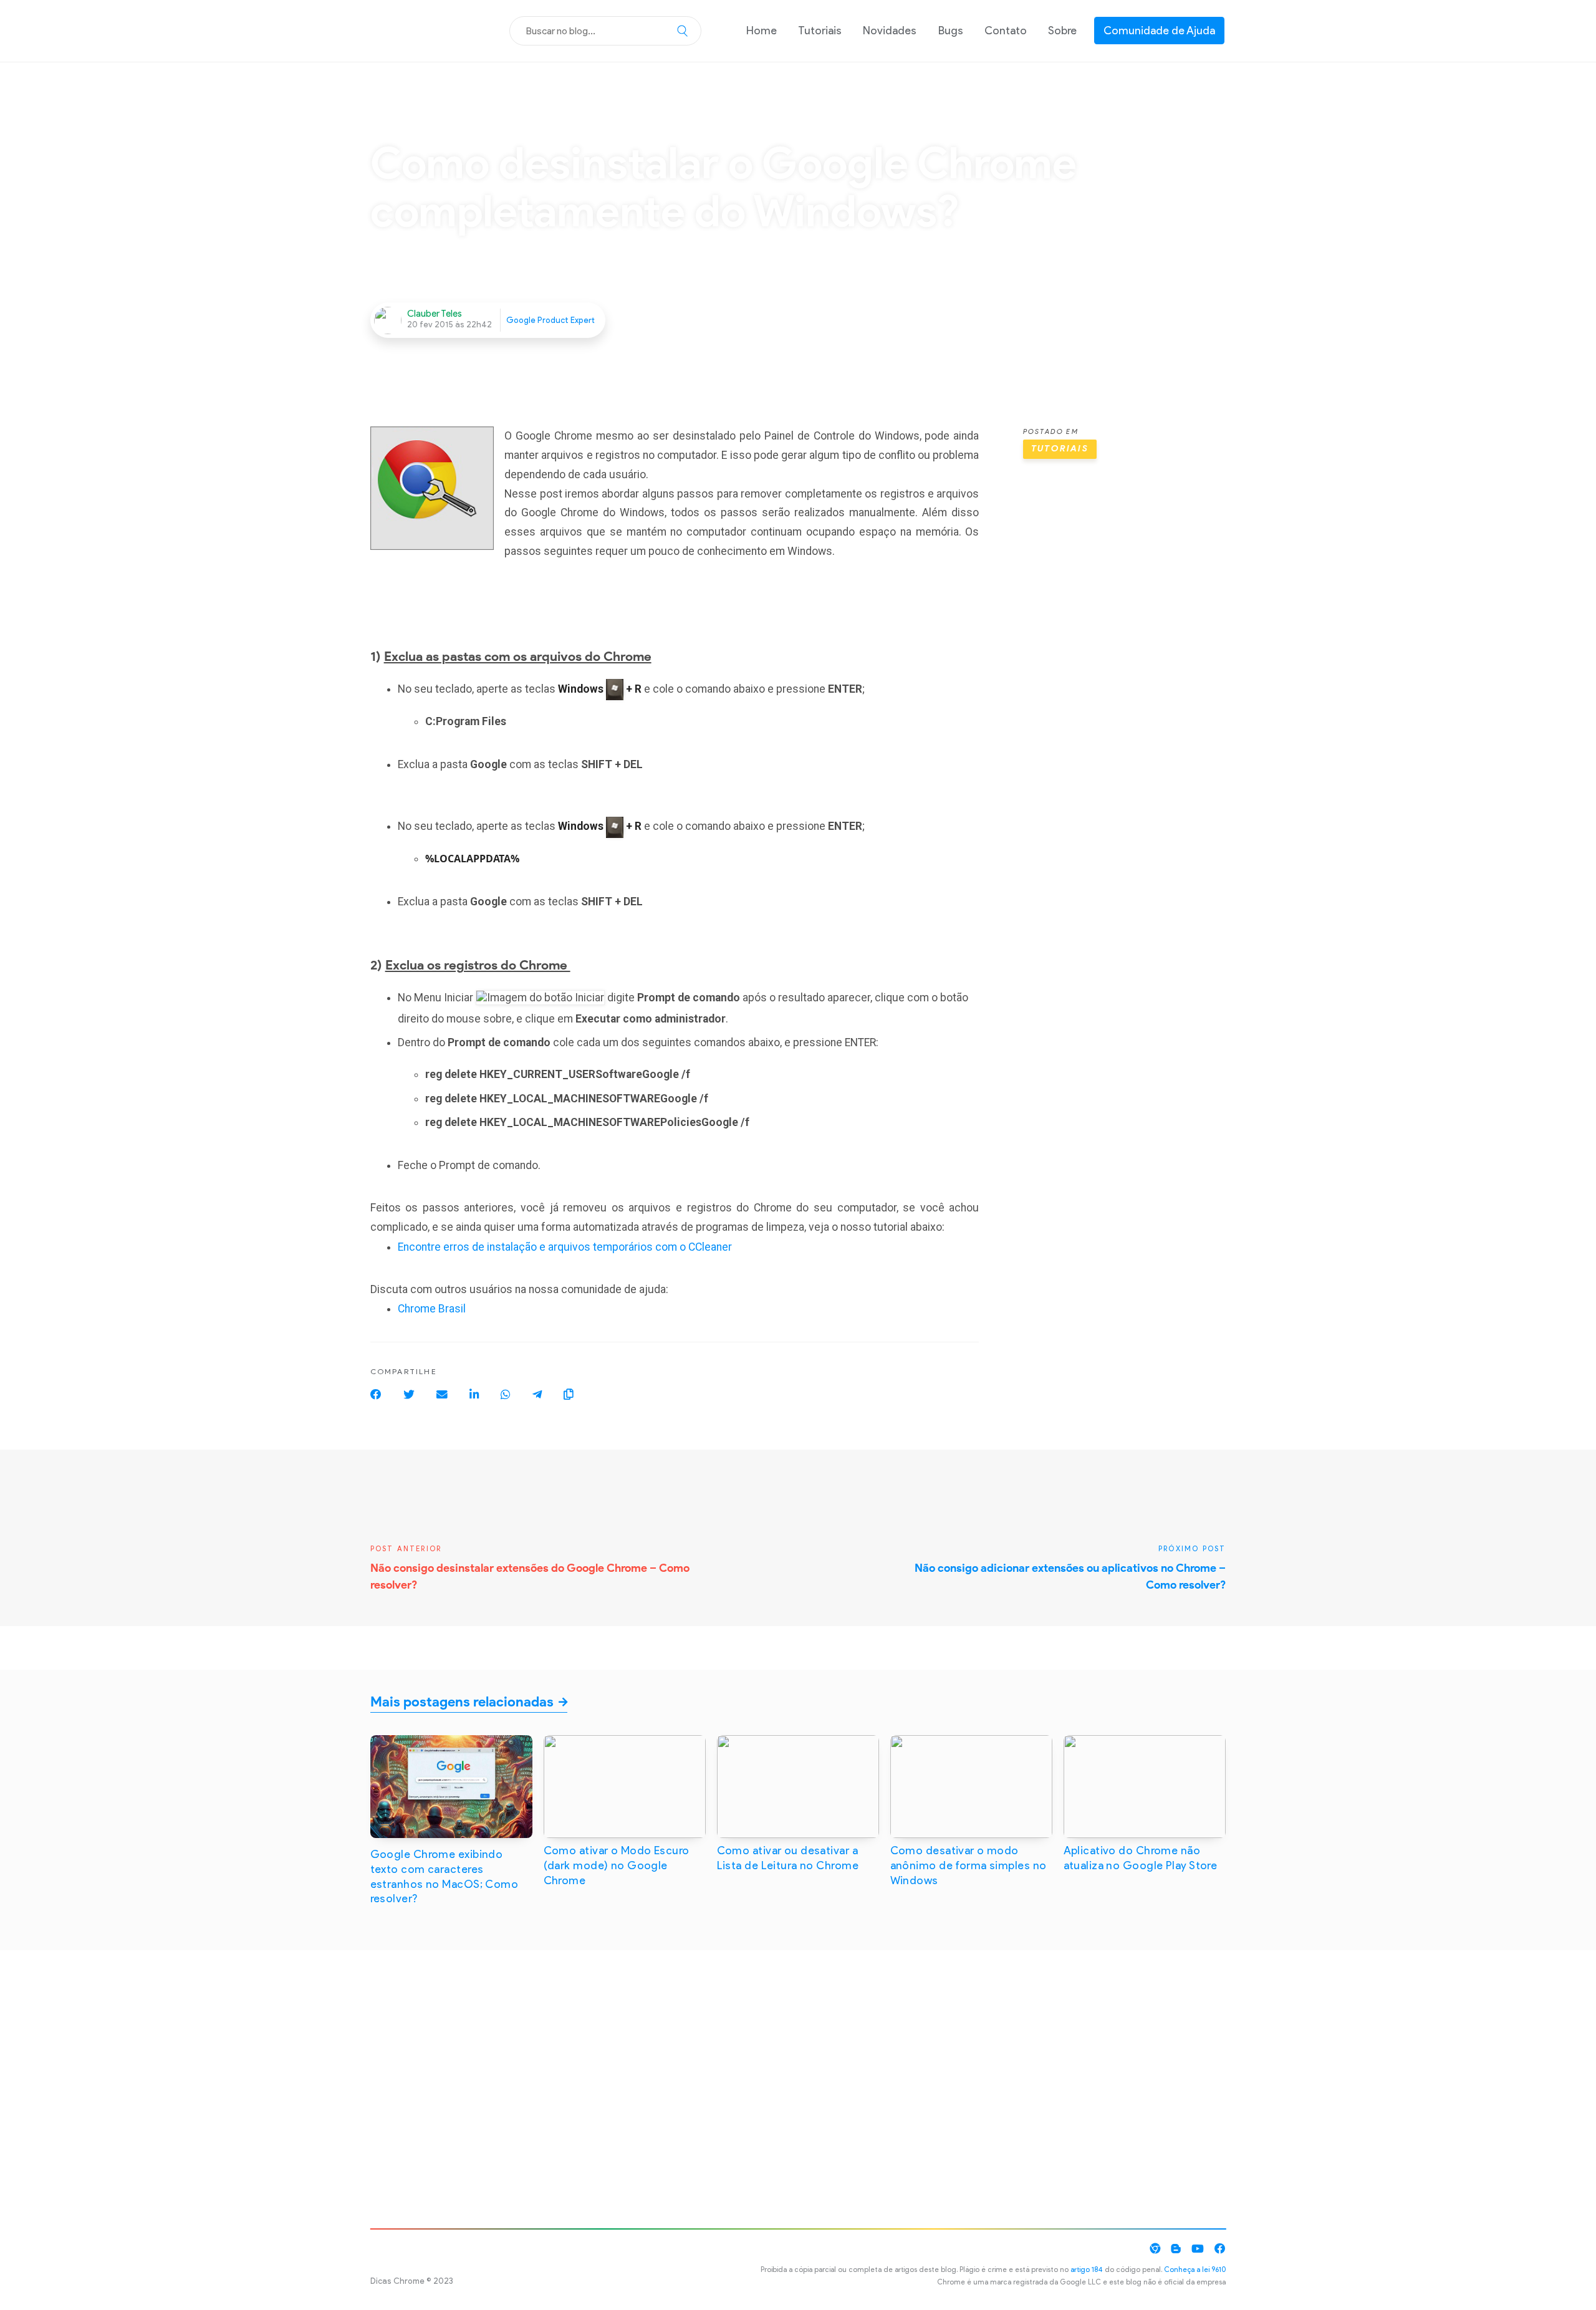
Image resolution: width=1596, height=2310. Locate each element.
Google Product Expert (550, 320)
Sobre (1062, 30)
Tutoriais (820, 30)
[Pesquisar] (683, 31)
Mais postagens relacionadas (462, 1702)
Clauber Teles (435, 314)
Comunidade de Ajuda (1159, 30)
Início (383, 123)
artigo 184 (1087, 2269)
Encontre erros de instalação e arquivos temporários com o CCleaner (565, 1247)
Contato (1006, 30)
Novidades (890, 30)
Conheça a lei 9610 (1195, 2269)
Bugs (951, 30)
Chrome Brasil (432, 1309)
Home (762, 30)
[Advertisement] (1125, 675)
